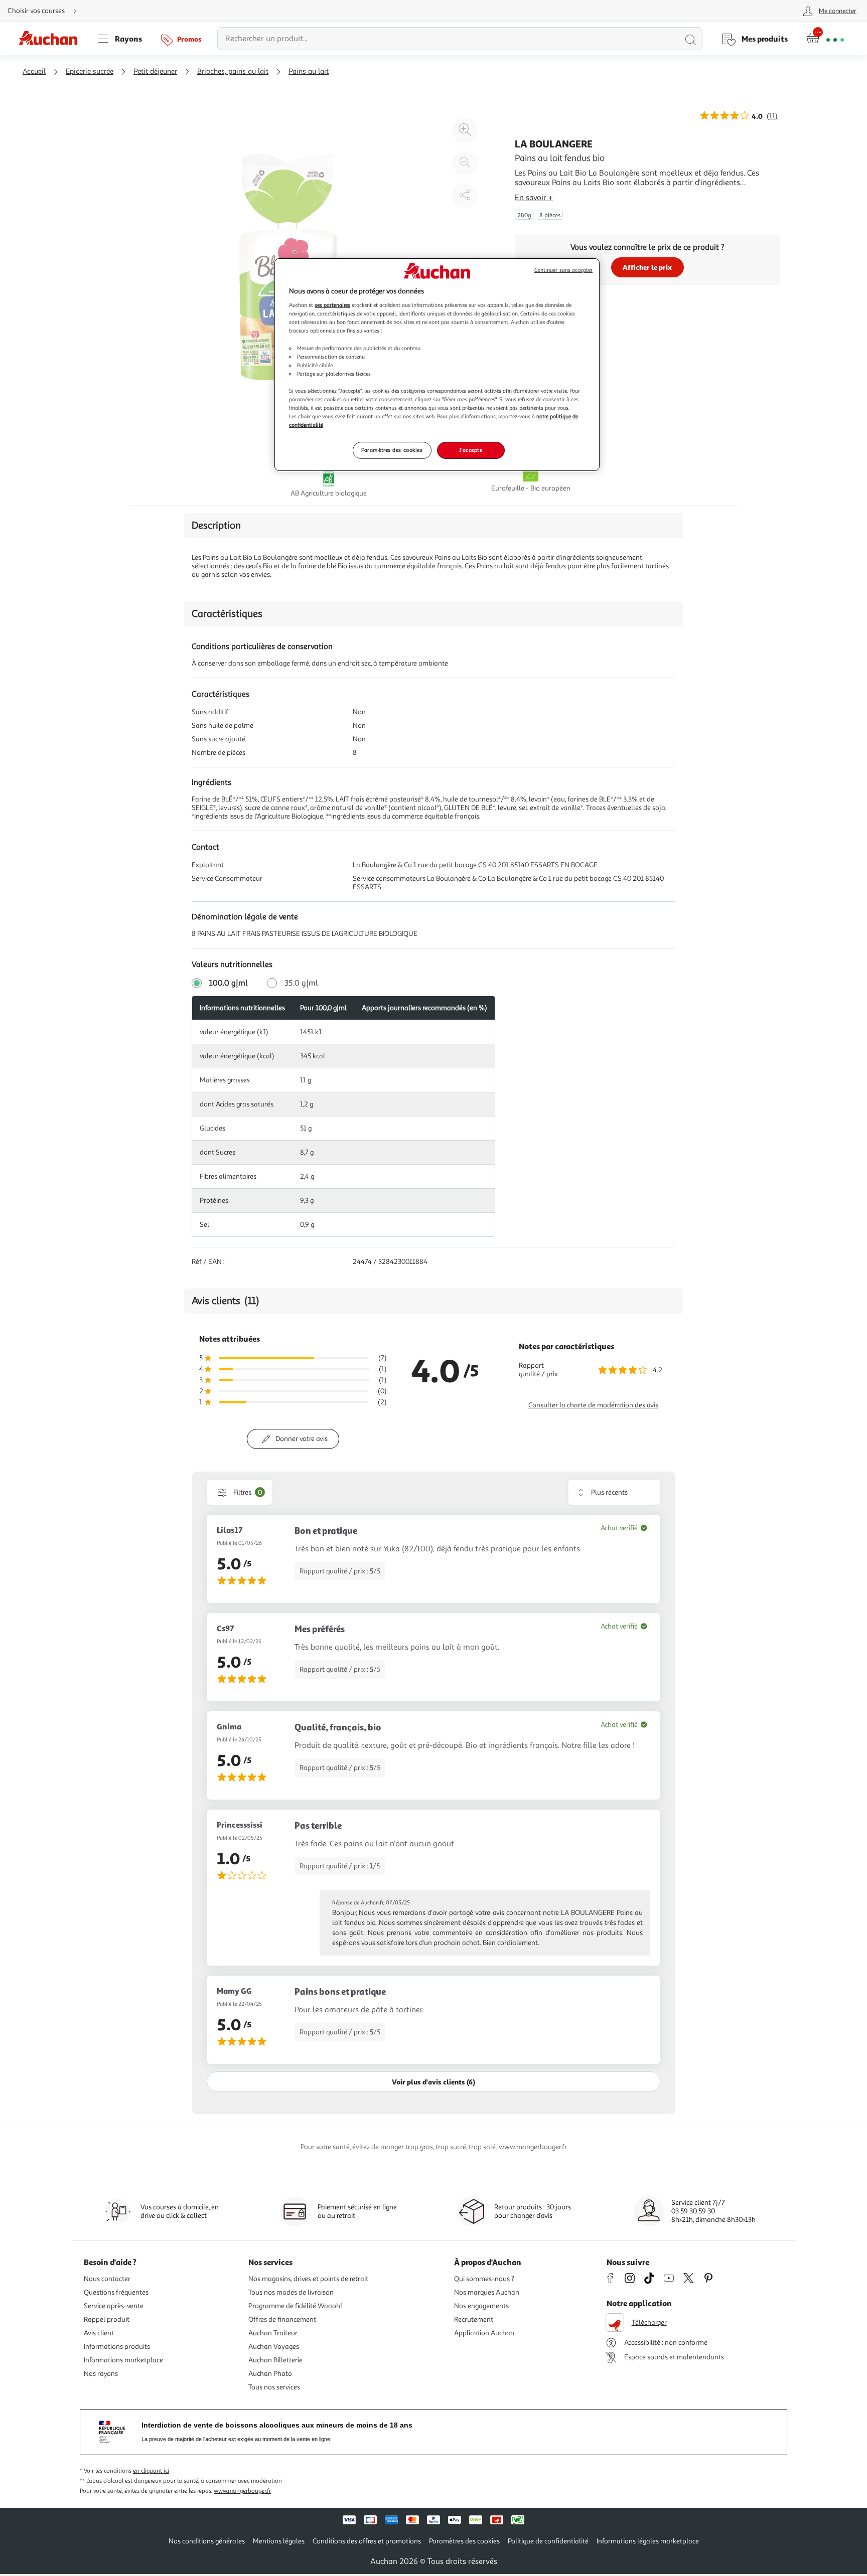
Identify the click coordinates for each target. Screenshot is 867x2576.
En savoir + (534, 198)
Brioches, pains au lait (233, 71)
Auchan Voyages (274, 2347)
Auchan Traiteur (273, 2333)
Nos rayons (101, 2374)
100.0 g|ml (229, 983)
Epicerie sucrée (90, 71)
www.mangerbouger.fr (242, 2491)
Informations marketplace (123, 2360)
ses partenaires (332, 305)
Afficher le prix (647, 267)
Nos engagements (481, 2306)
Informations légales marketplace (648, 2541)
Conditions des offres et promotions (367, 2541)
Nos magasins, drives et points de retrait (308, 2279)
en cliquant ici (151, 2471)
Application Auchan (484, 2333)
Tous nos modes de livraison (291, 2292)
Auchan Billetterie (275, 2360)
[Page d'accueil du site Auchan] (52, 39)
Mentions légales (279, 2541)
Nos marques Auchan (487, 2292)
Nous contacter (107, 2279)
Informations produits (117, 2347)
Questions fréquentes (116, 2292)
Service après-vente (114, 2306)
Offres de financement (282, 2319)
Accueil (34, 71)
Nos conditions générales (207, 2541)
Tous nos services (274, 2387)
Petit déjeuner (155, 71)
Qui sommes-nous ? (484, 2279)
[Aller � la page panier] (825, 39)
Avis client (99, 2333)
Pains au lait (309, 71)
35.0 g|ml (301, 983)
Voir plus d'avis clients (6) (434, 2082)
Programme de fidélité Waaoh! (295, 2306)
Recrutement (474, 2319)
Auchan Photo (270, 2374)
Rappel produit (107, 2319)
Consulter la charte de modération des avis (593, 1405)
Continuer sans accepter (563, 270)
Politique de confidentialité (548, 2541)
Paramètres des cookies (392, 450)
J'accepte (471, 450)
